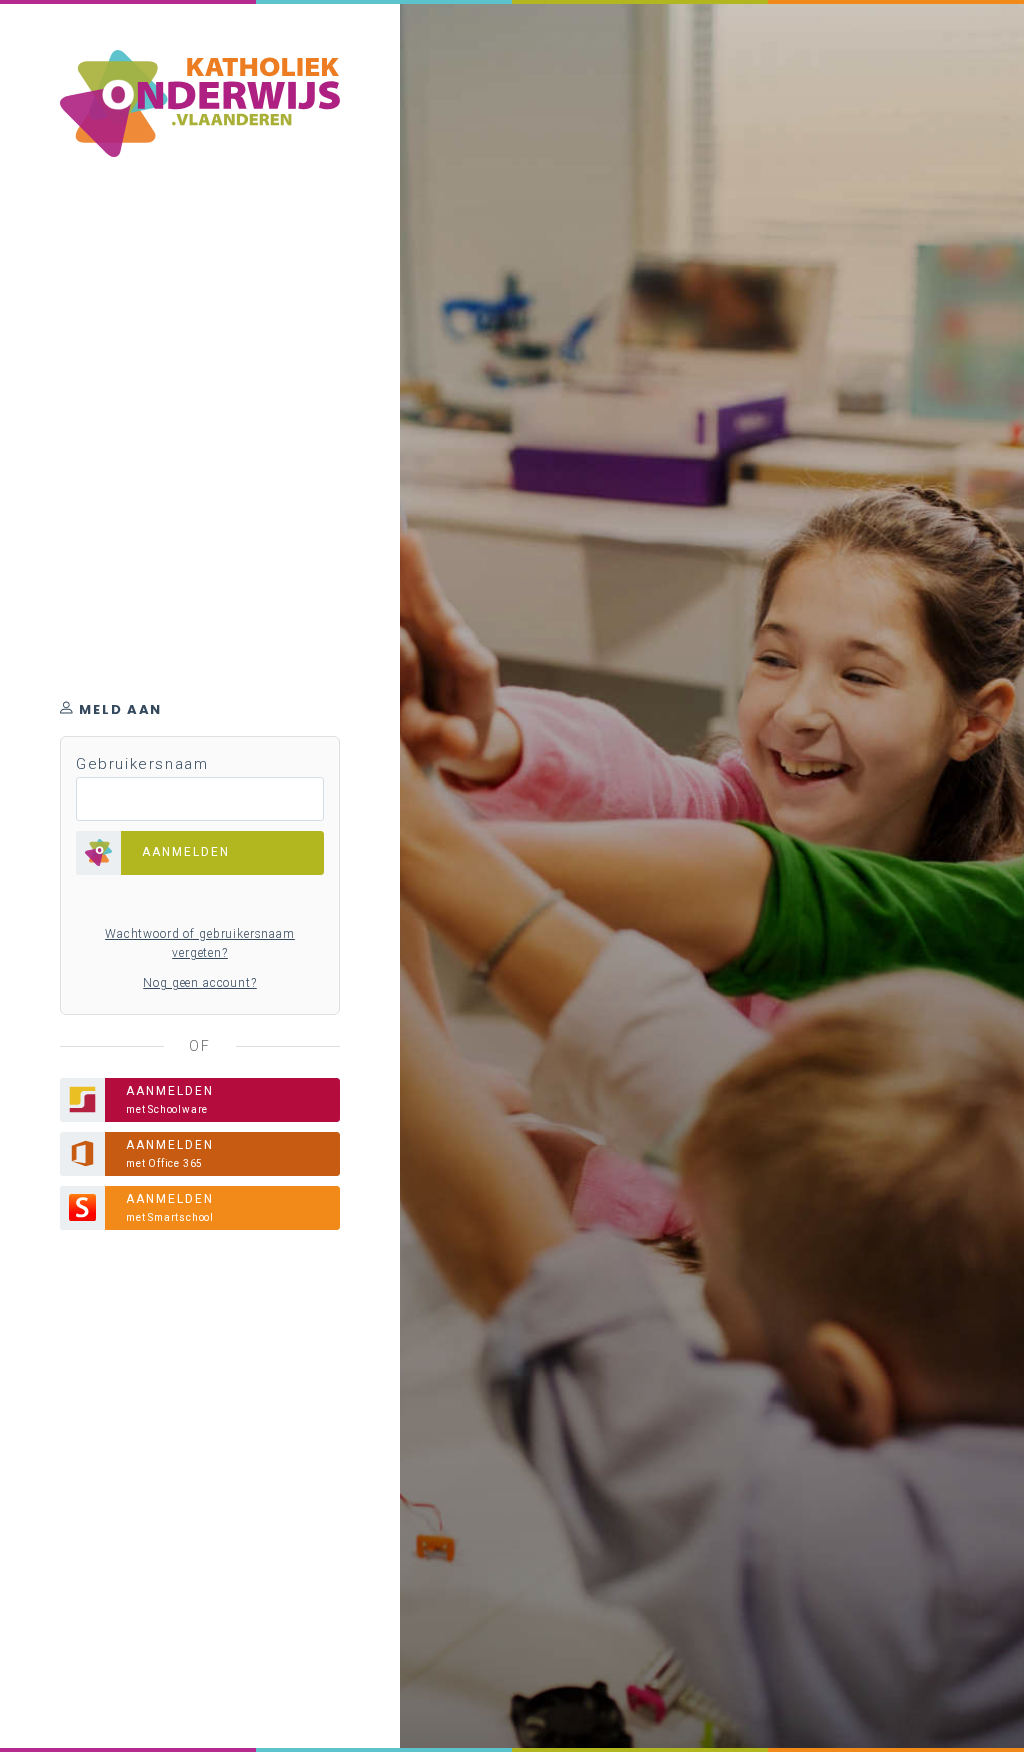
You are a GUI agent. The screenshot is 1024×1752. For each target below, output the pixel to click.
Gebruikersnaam (142, 764)
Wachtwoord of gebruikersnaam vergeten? (200, 944)
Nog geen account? (199, 983)
